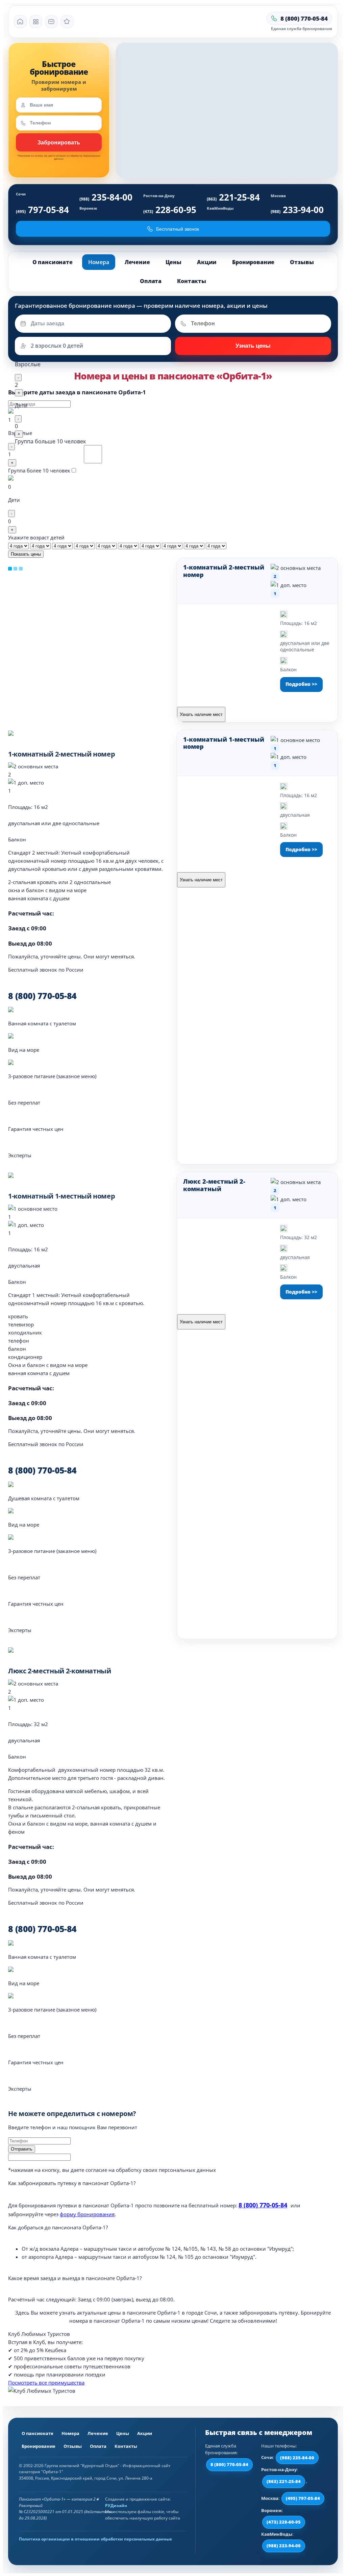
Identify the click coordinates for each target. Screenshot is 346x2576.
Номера (99, 262)
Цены (174, 262)
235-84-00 (106, 197)
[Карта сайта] (36, 22)
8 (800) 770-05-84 (263, 2205)
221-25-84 (233, 197)
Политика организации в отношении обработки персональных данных (95, 2539)
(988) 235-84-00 (297, 2458)
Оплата (151, 281)
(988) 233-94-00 (284, 2546)
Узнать (59, 142)
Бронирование (253, 262)
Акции (207, 262)
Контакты (192, 281)
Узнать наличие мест (201, 714)
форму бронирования (87, 2214)
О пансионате (53, 262)
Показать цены (26, 554)
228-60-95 (170, 210)
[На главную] (20, 22)
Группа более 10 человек (39, 470)
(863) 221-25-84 (284, 2481)
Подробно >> (301, 684)
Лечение (137, 262)
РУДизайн (116, 2505)
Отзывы (302, 262)
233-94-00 (297, 210)
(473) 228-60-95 (284, 2522)
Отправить (253, 346)
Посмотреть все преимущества (46, 2383)
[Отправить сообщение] (51, 22)
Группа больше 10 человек (50, 441)
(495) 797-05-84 (303, 2498)
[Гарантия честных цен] (67, 22)
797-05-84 (42, 210)
